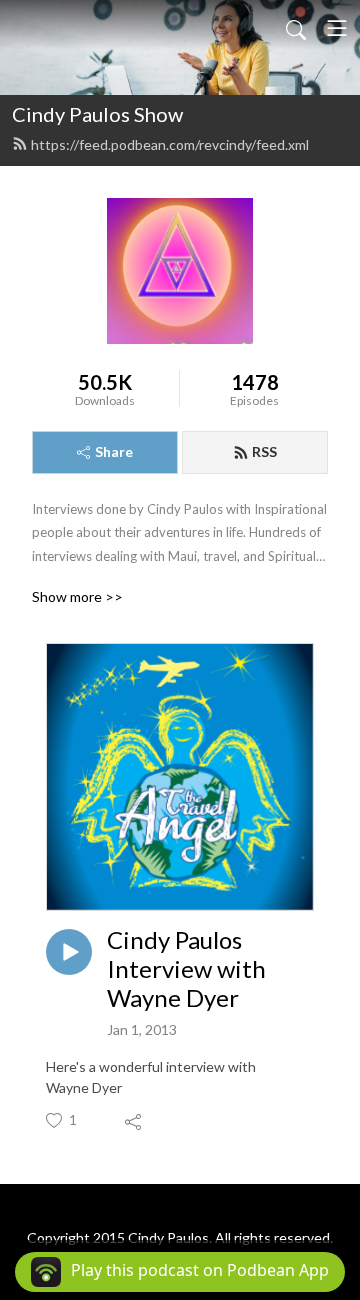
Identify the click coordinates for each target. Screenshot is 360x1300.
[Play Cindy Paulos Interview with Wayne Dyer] (69, 952)
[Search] (296, 28)
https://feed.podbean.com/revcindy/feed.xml (170, 144)
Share (114, 451)
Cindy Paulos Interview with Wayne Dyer (186, 969)
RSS (264, 451)
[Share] (134, 1121)
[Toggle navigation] (337, 28)
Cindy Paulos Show (97, 114)
